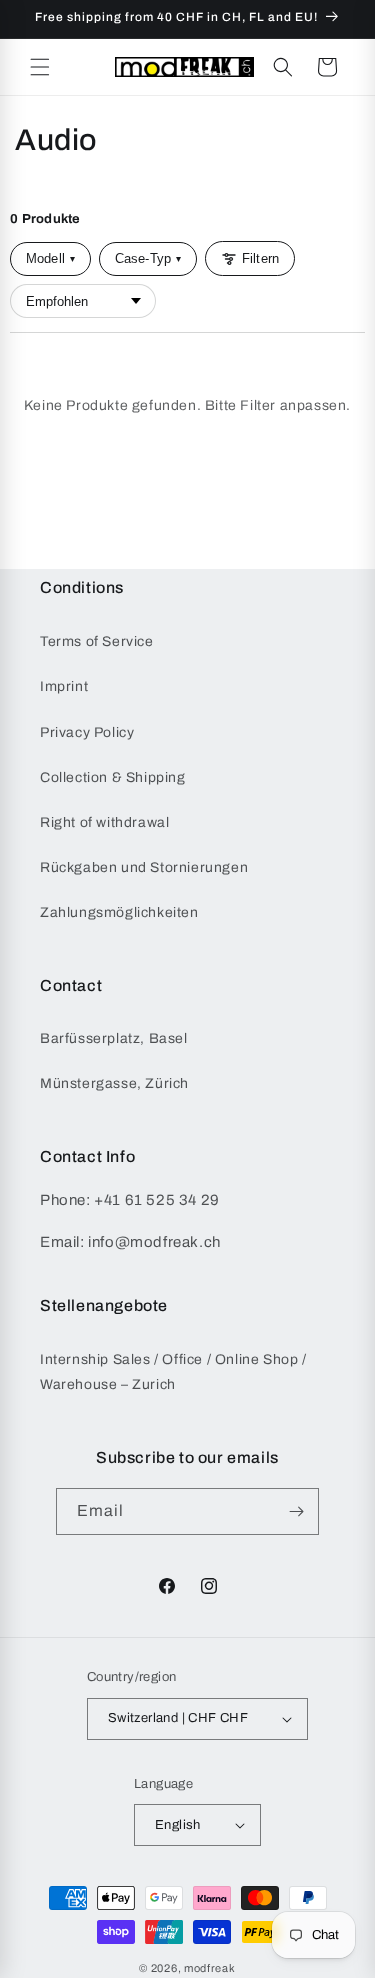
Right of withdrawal (104, 822)
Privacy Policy (87, 732)
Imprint (64, 686)
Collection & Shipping (113, 777)
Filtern (260, 258)
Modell (50, 258)
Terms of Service (97, 641)
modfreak (210, 1968)
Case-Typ (148, 258)
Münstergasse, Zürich (114, 1083)
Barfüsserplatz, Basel (114, 1038)
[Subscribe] (296, 1511)
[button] (40, 67)
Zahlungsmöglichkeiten (119, 912)
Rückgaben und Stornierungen (144, 867)
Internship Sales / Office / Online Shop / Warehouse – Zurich (173, 1372)
